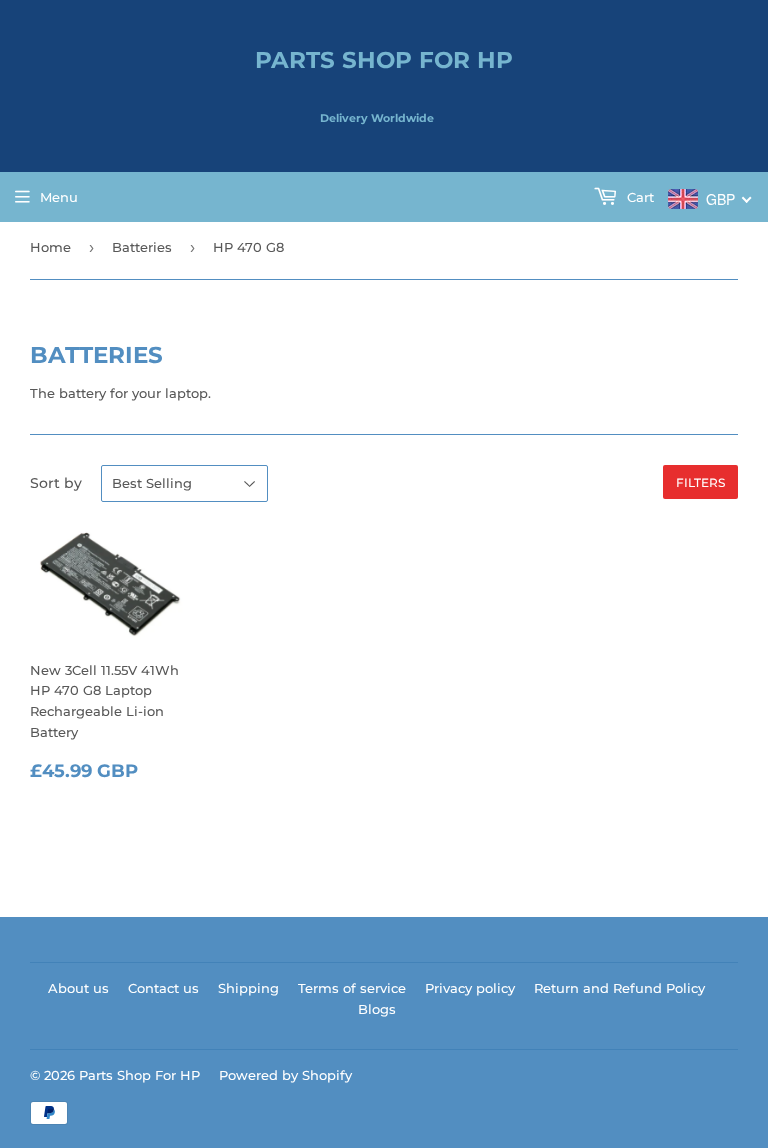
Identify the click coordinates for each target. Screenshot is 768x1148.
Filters (700, 482)
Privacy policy (470, 988)
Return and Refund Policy (619, 988)
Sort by (56, 483)
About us (78, 988)
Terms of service (352, 988)
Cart (638, 197)
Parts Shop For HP (384, 60)
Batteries (142, 247)
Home (50, 247)
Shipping (248, 988)
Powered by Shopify (285, 1075)
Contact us (163, 988)
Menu (59, 197)
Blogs (377, 1009)
